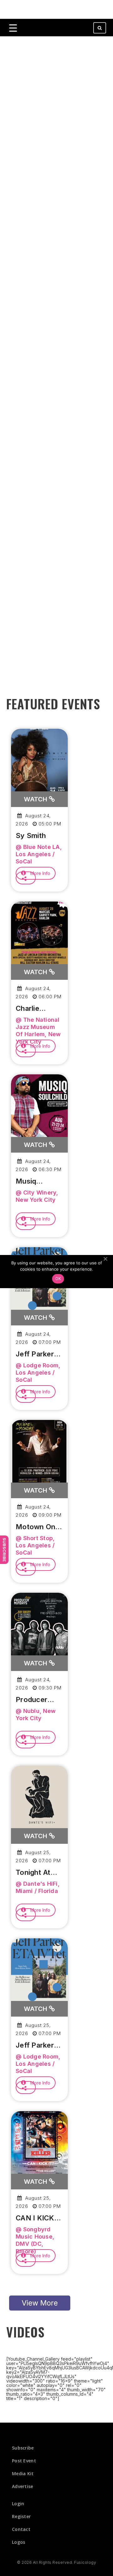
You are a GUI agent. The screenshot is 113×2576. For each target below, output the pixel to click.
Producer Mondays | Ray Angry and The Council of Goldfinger (34, 1700)
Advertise (23, 2486)
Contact (21, 2529)
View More (40, 2303)
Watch (36, 799)
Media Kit (23, 2473)
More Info (40, 873)
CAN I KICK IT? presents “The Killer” (37, 2218)
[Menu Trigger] (13, 28)
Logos (19, 2542)
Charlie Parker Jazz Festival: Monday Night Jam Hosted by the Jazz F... (39, 1009)
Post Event (24, 2461)
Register (21, 2516)
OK (58, 1278)
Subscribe (4, 1550)
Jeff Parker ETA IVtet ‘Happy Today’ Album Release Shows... (39, 1354)
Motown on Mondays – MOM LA (35, 1527)
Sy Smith (31, 836)
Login (18, 2504)
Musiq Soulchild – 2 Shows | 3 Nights (37, 1181)
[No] (105, 1259)
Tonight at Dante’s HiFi (36, 1873)
